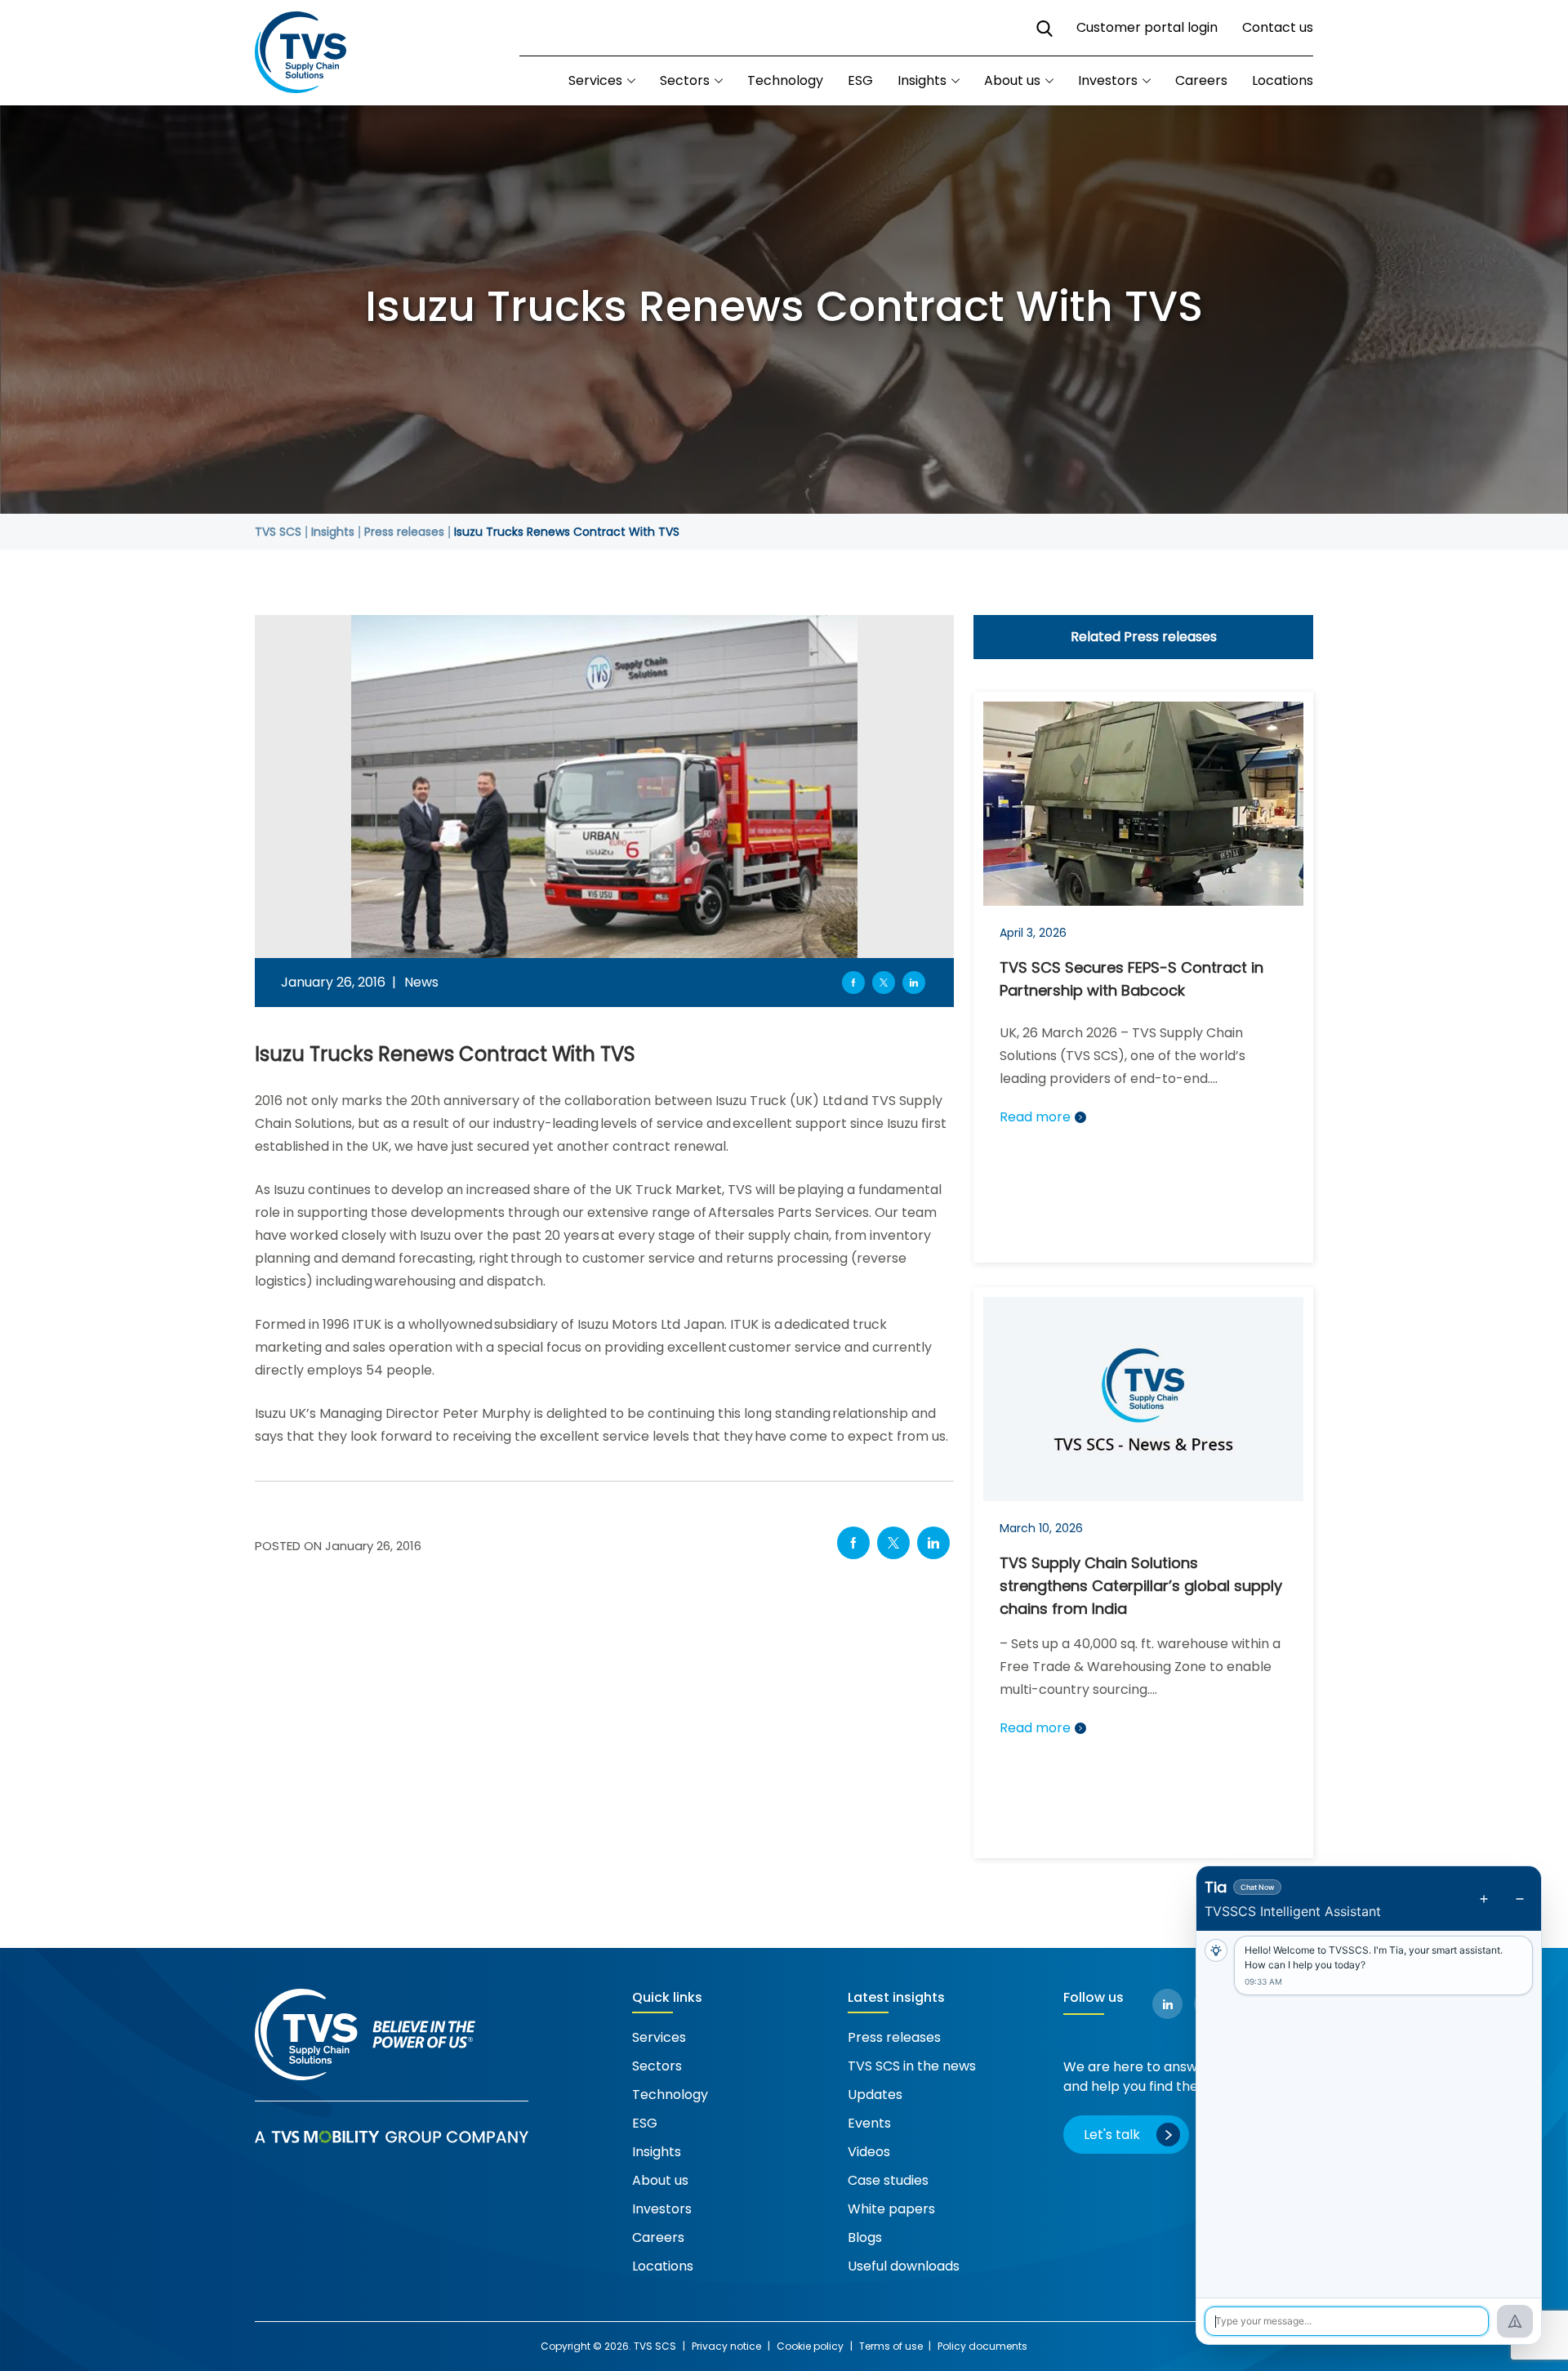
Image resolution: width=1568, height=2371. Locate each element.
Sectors (685, 80)
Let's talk (1112, 2135)
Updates (875, 2095)
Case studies (888, 2180)
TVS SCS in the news (912, 2066)
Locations (1283, 80)
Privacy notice (726, 2346)
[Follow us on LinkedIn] (1167, 2004)
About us (1012, 80)
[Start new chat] (1484, 1899)
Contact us (1278, 27)
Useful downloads (904, 2266)
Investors (1108, 80)
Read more (1035, 1117)
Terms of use (892, 2346)
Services (659, 2037)
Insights (922, 80)
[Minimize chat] (1520, 1899)
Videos (869, 2152)
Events (869, 2123)
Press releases (894, 2037)
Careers (1201, 80)
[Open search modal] (1044, 28)
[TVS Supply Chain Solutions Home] (301, 53)
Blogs (865, 2237)
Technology (785, 80)
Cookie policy (810, 2346)
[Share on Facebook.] (853, 1543)
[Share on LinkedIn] (914, 983)
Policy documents (982, 2346)
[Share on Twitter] (884, 983)
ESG (860, 80)
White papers (891, 2209)
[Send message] (1515, 2321)
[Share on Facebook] (853, 983)
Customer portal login (1147, 27)
